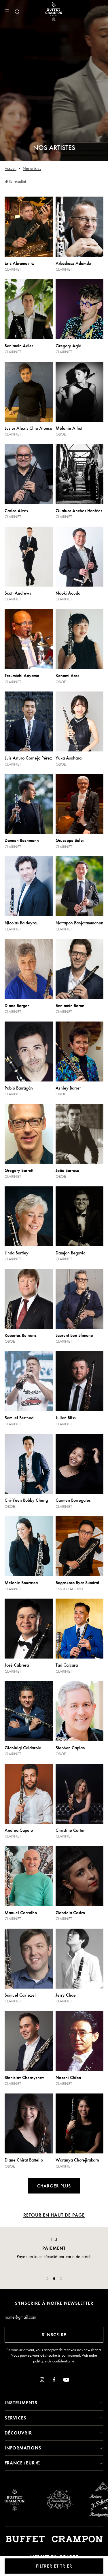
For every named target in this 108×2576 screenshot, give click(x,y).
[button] (47, 2279)
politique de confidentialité (54, 2361)
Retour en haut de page (54, 2215)
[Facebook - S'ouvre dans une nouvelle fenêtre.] (54, 2381)
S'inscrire (54, 2335)
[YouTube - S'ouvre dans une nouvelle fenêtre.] (66, 2381)
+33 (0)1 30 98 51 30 (54, 2269)
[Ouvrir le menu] (7, 12)
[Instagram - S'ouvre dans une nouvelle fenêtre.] (42, 2381)
